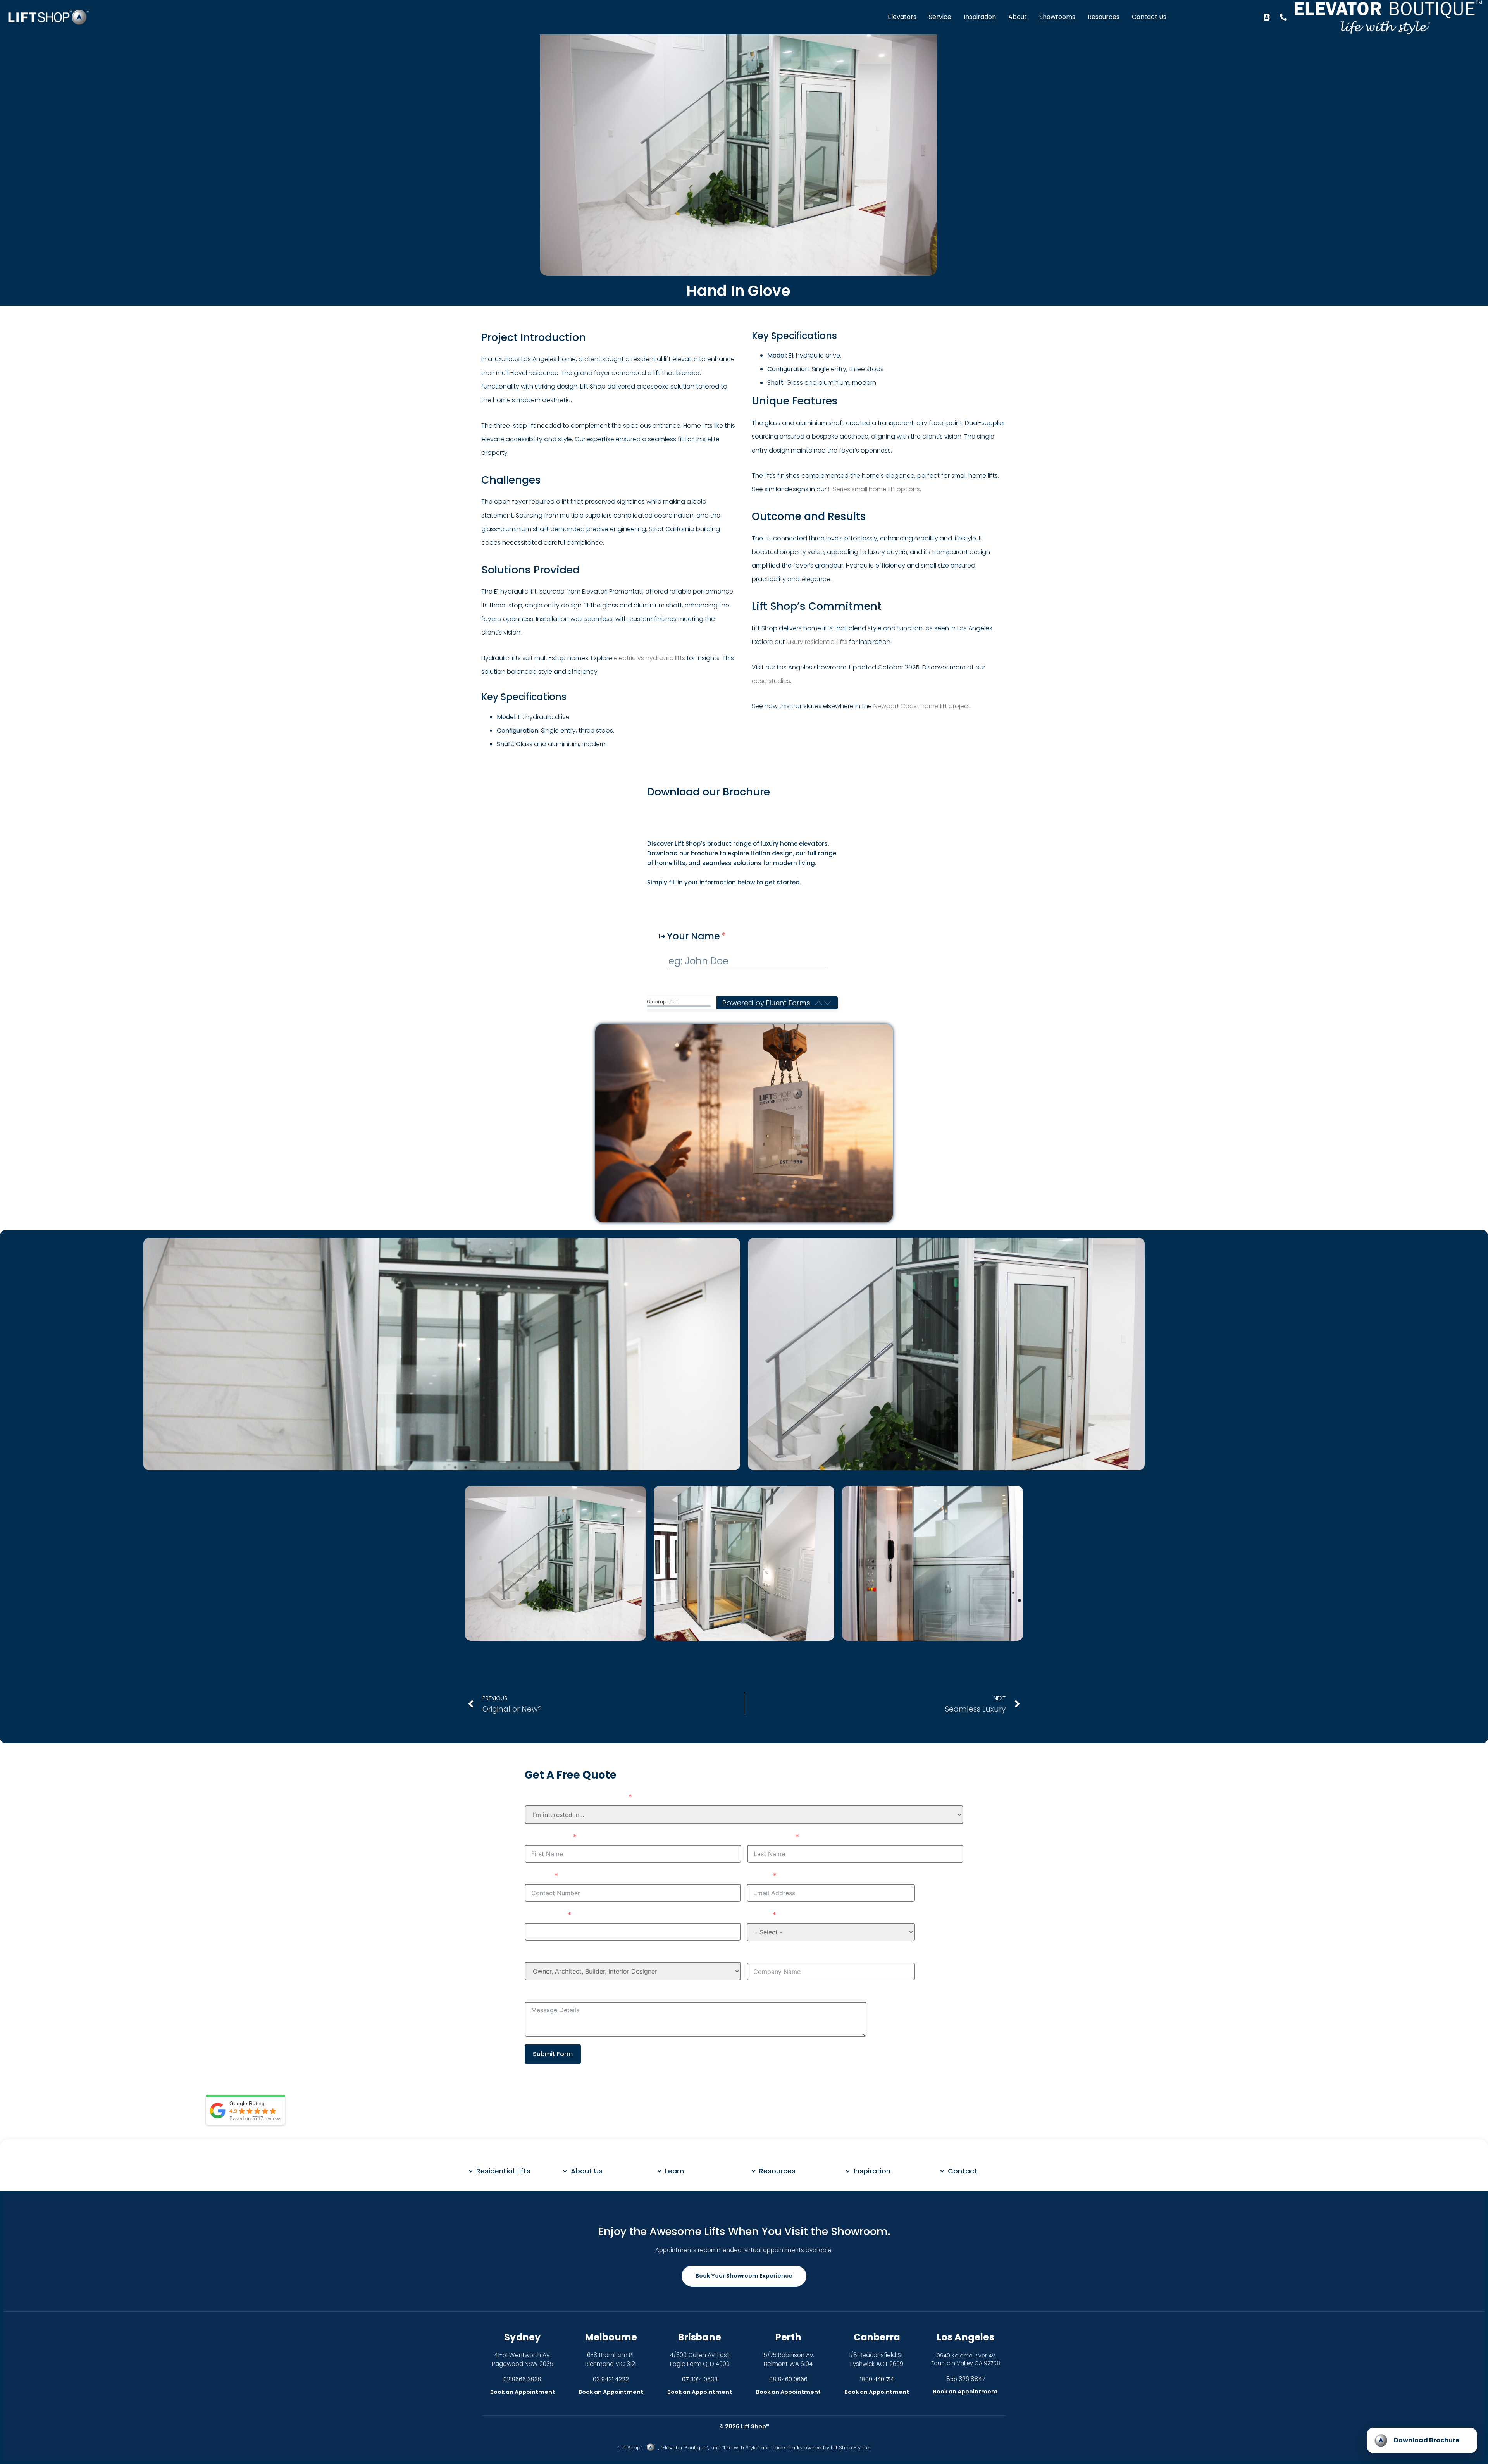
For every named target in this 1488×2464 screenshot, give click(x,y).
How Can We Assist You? (575, 1798)
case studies (771, 681)
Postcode (544, 1915)
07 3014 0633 (700, 2379)
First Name (547, 1838)
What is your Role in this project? (592, 1954)
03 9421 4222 (611, 2379)
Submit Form (553, 2054)
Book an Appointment (523, 2392)
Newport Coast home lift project (922, 706)
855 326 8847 (966, 2379)
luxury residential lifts (817, 642)
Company (768, 1955)
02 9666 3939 (522, 2379)
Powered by (766, 1003)
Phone (538, 1876)
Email (758, 1876)
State (758, 1915)
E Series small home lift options (874, 489)
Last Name (770, 1838)
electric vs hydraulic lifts (649, 658)
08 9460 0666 (788, 2379)
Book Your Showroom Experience (744, 2276)
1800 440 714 (877, 2379)
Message (543, 1994)
